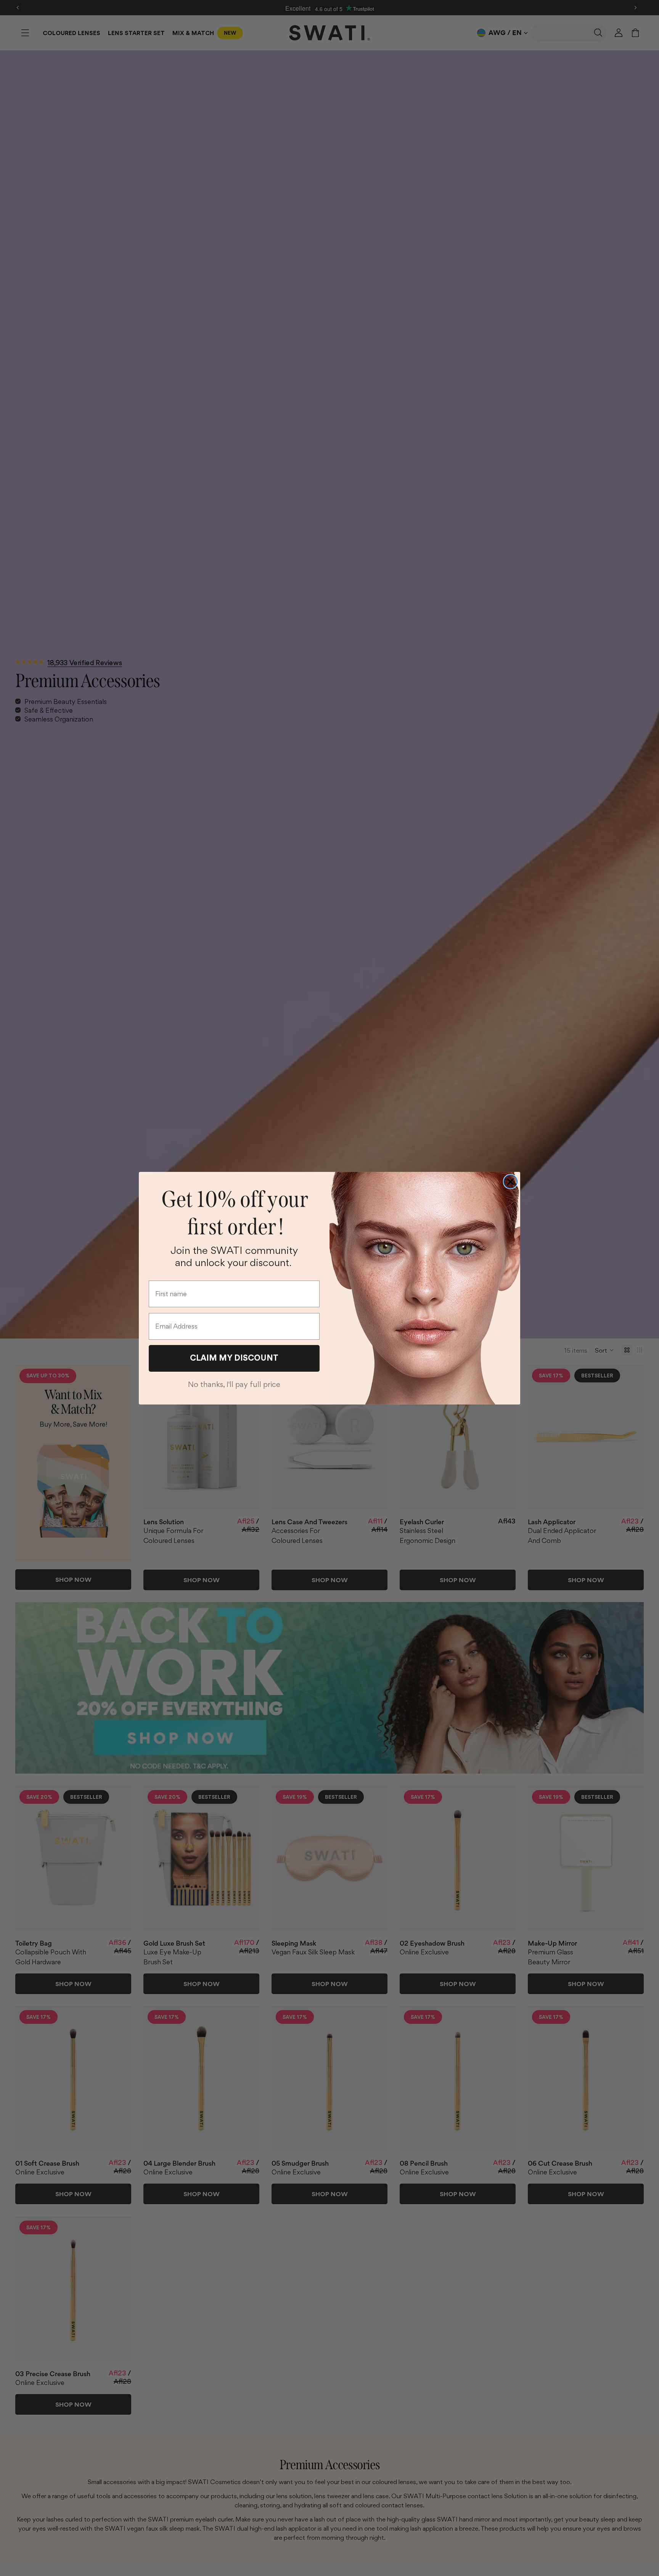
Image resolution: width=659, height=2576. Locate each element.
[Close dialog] (510, 1182)
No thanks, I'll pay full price (234, 1384)
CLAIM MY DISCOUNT (234, 1358)
